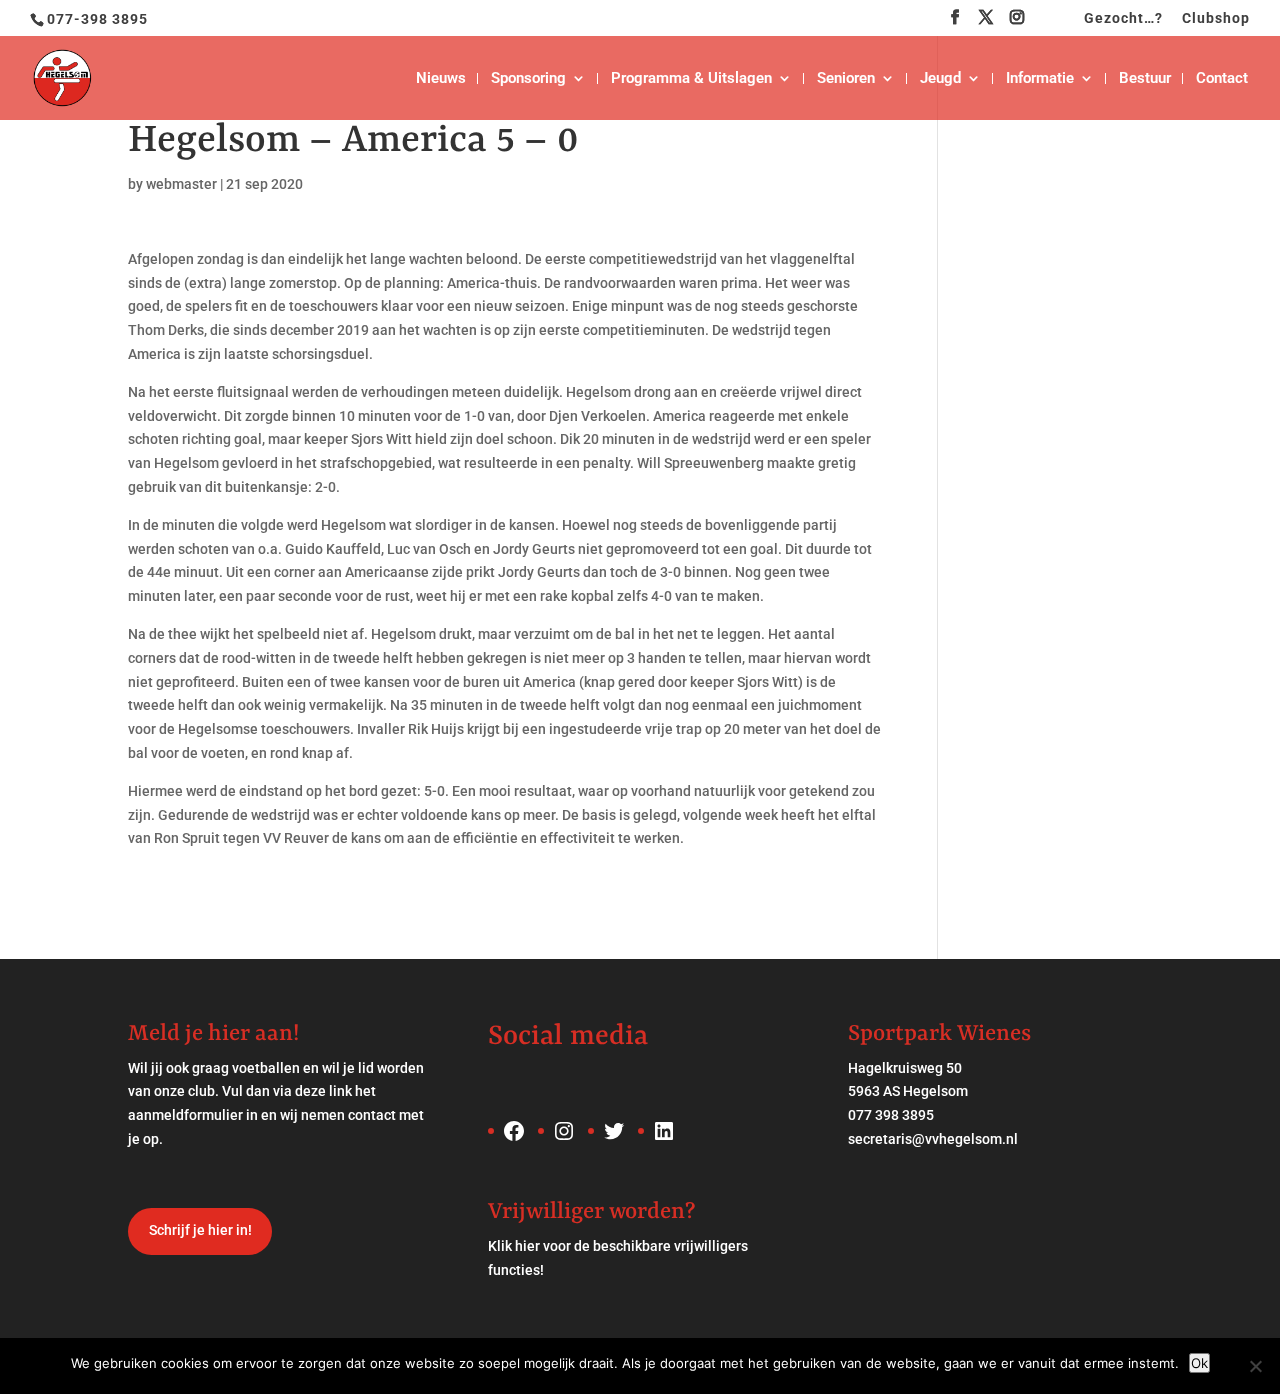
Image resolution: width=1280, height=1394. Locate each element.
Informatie (1040, 79)
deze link (323, 1091)
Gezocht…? (1123, 18)
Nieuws (441, 79)
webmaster (181, 184)
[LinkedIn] (1048, 23)
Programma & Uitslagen (691, 79)
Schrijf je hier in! (200, 1230)
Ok (1199, 1363)
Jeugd (940, 79)
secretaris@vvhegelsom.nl (933, 1139)
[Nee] (1255, 1366)
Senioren (846, 79)
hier (527, 1246)
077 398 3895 (891, 1115)
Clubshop (1216, 18)
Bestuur (1145, 79)
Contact (1222, 79)
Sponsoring (528, 79)
